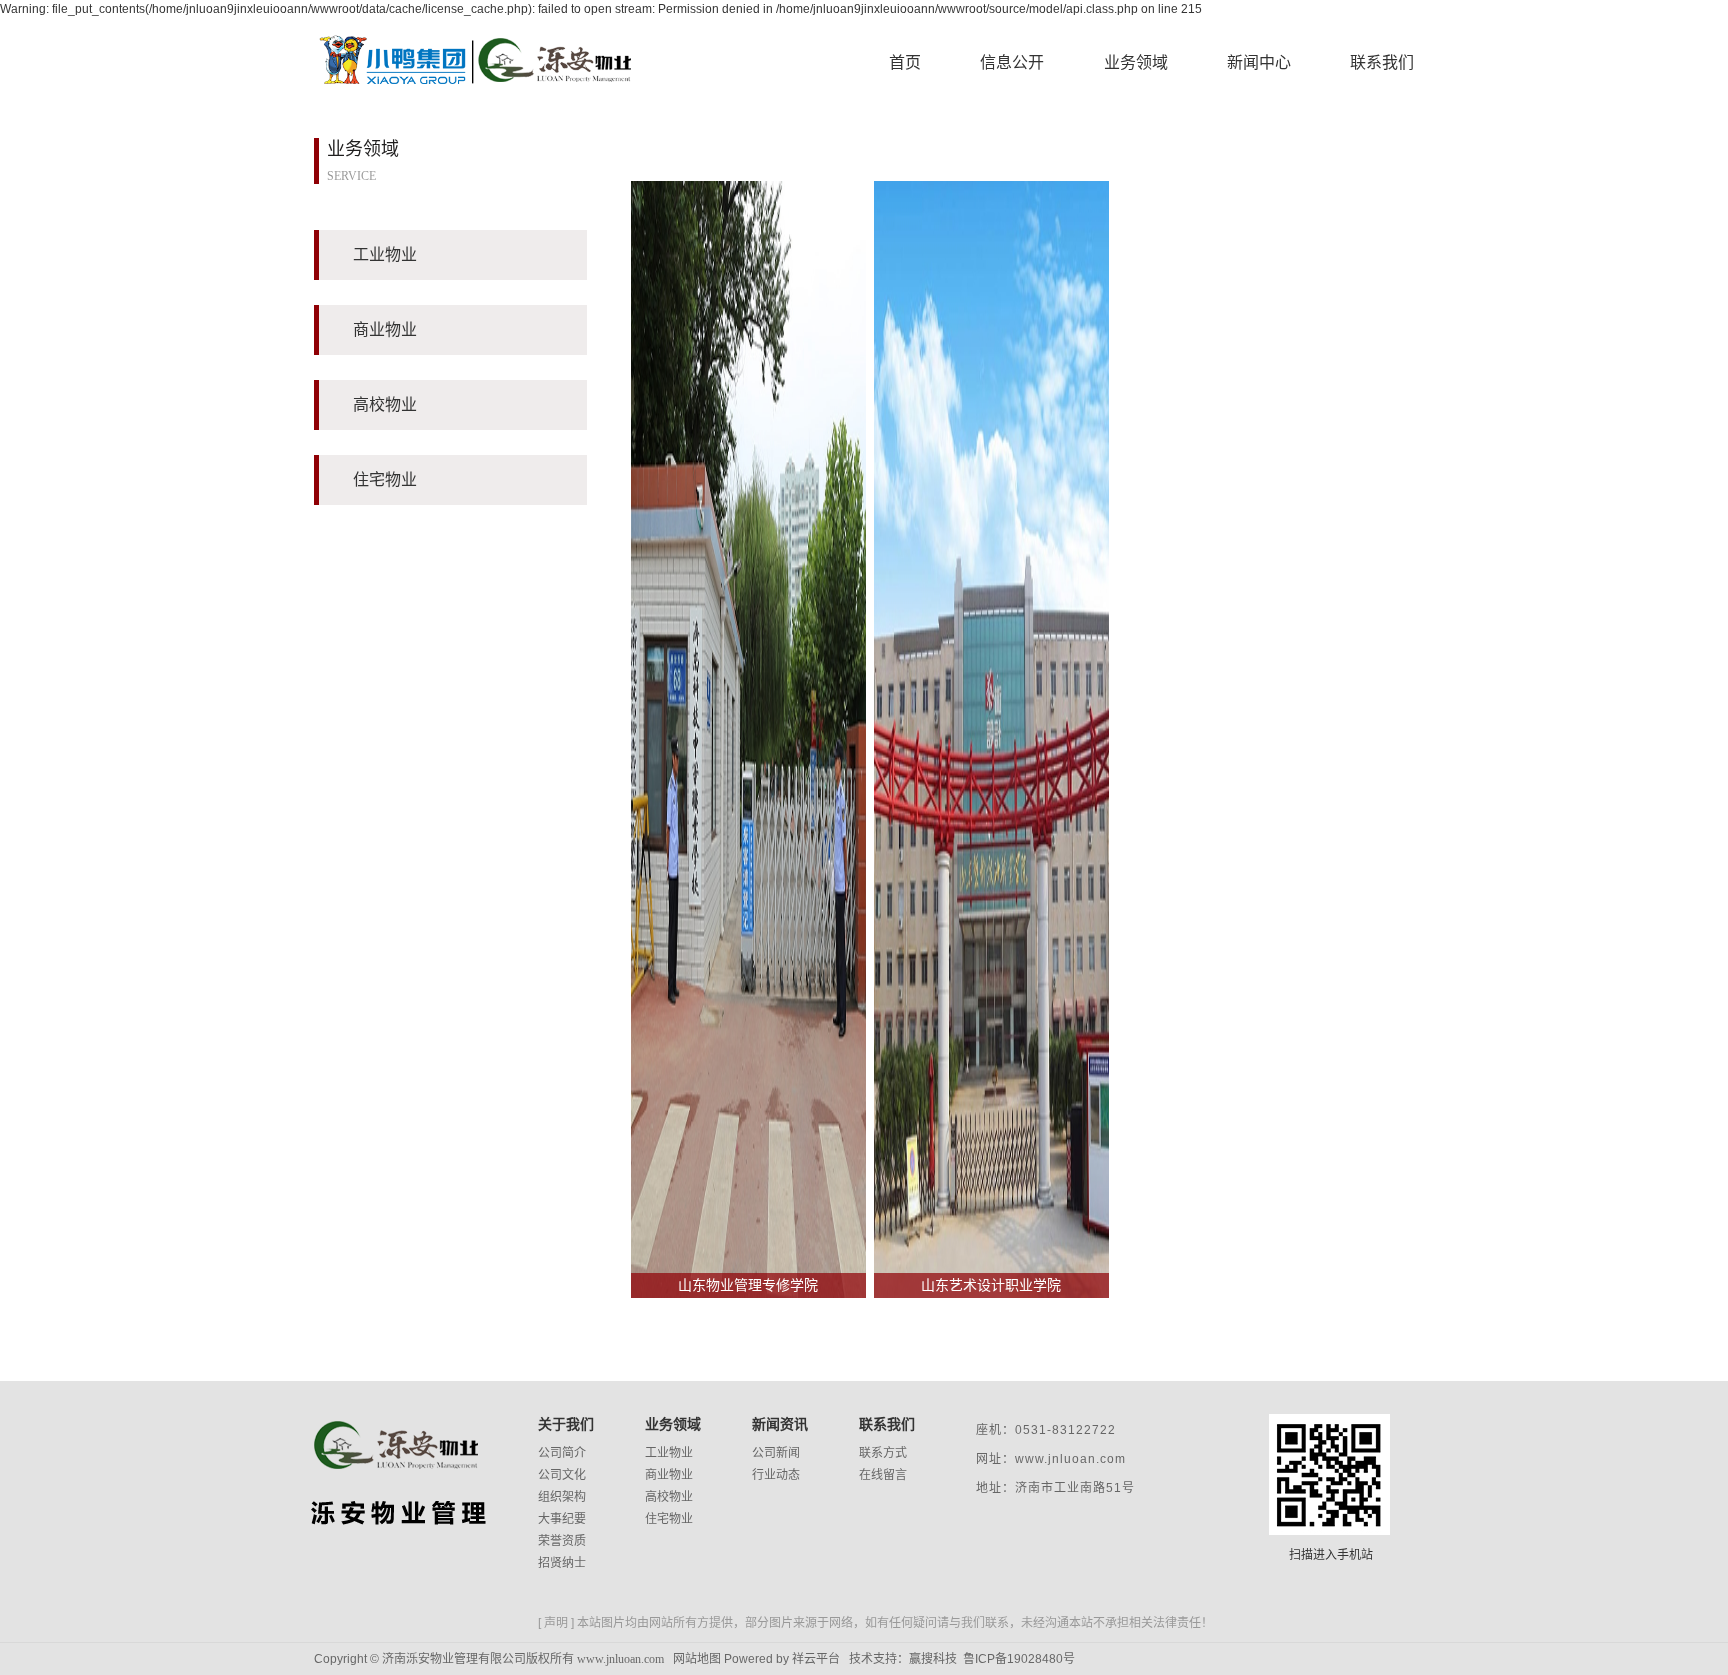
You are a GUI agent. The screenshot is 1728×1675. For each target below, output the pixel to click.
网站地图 (697, 1659)
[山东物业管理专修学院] (748, 738)
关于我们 (566, 1424)
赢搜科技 (933, 1659)
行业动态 (776, 1475)
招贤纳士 (562, 1563)
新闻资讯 (780, 1424)
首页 (905, 62)
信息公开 (1012, 62)
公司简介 (562, 1453)
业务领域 (1136, 62)
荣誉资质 (562, 1541)
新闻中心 (1259, 62)
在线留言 (883, 1475)
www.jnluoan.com (620, 1659)
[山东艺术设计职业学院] (991, 738)
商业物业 (669, 1475)
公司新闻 (776, 1453)
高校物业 (669, 1497)
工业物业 (669, 1453)
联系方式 (883, 1453)
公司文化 (562, 1475)
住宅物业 (669, 1519)
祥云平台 (816, 1659)
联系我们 (1382, 62)
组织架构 (562, 1497)
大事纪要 (562, 1519)
